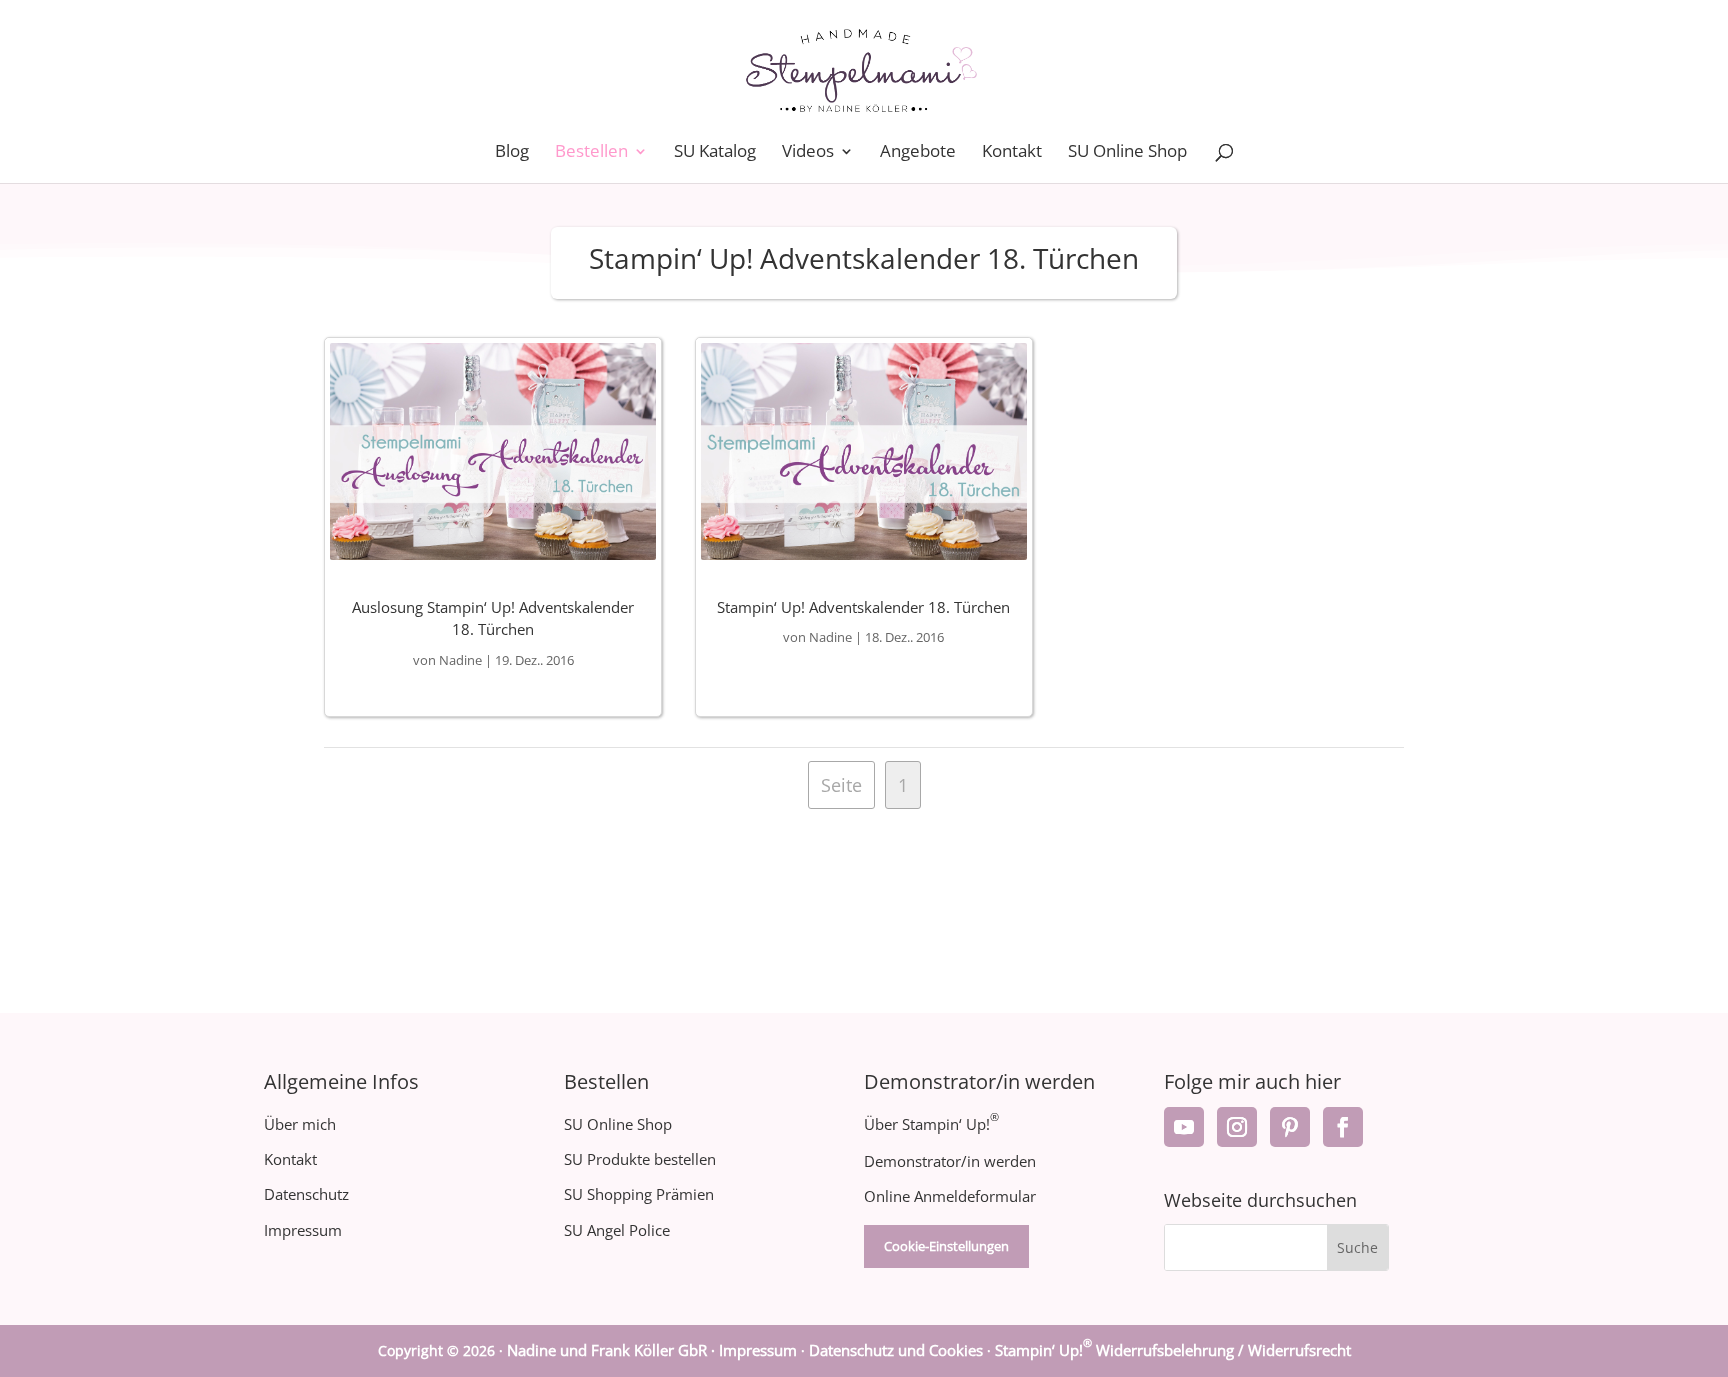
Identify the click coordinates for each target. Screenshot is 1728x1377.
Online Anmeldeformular (950, 1196)
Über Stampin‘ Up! (931, 1124)
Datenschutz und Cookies (896, 1350)
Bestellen (591, 153)
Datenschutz (306, 1194)
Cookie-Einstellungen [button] (946, 1246)
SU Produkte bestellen (640, 1159)
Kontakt (1012, 153)
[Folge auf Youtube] (1184, 1127)
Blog (512, 153)
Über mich (300, 1124)
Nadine (460, 660)
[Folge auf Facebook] (1343, 1127)
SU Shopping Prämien (639, 1194)
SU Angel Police (617, 1230)
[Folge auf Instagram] (1237, 1127)
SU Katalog (715, 153)
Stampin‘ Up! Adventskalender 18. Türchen (863, 607)
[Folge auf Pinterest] (1290, 1127)
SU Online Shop (1127, 153)
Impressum (303, 1230)
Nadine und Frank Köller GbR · (613, 1350)
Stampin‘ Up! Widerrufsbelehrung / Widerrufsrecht (1173, 1350)
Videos (808, 153)
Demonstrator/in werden (950, 1161)
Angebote (918, 153)
